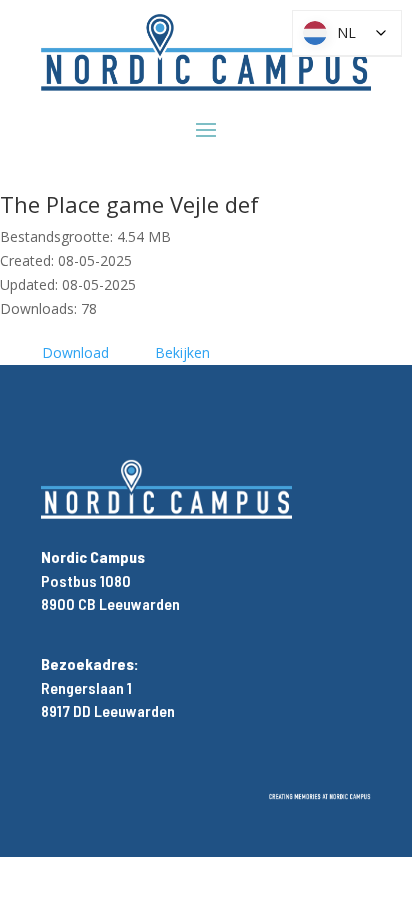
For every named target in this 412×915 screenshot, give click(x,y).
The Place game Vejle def (129, 204)
